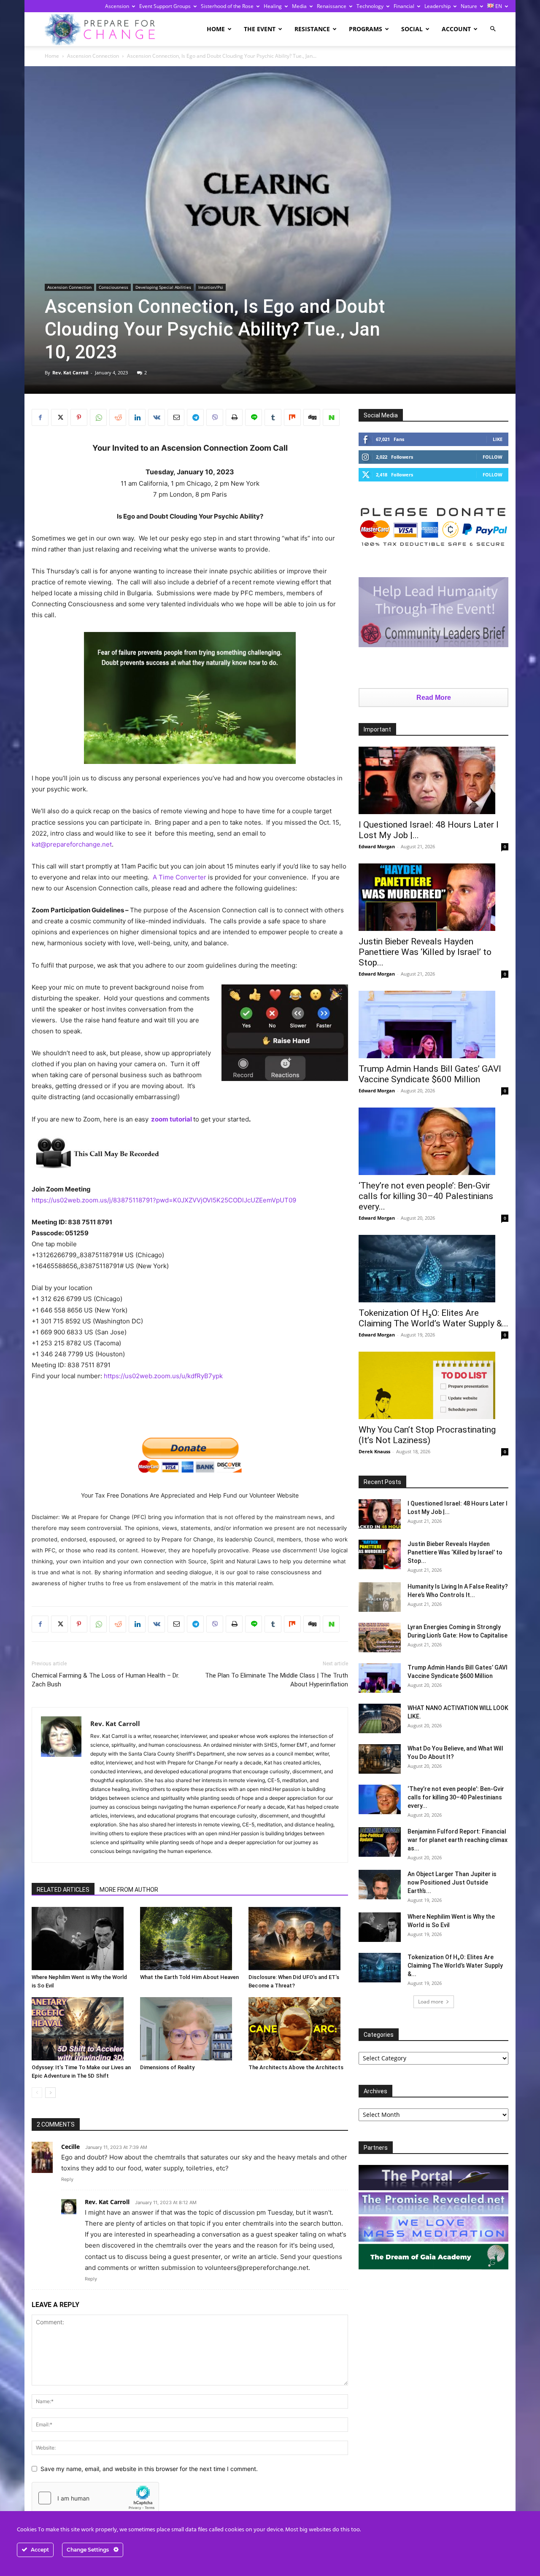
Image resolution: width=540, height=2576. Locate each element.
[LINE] (254, 417)
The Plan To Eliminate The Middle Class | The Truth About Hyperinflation (277, 1680)
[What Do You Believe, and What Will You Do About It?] (380, 1759)
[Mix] (292, 417)
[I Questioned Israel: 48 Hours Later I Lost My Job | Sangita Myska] (433, 780)
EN (498, 6)
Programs (366, 29)
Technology (370, 6)
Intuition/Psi (211, 287)
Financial (404, 6)
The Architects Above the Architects (296, 2067)
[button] (493, 29)
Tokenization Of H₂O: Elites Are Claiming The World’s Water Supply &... (433, 1318)
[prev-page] (37, 2093)
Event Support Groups (165, 6)
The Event (260, 29)
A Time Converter (180, 877)
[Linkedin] (137, 417)
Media (299, 6)
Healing (273, 6)
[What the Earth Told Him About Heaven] (190, 1939)
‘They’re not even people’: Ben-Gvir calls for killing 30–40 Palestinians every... (426, 1196)
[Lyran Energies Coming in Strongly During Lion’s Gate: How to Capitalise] (380, 1638)
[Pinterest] (79, 417)
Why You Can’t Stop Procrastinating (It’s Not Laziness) (427, 1435)
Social (412, 29)
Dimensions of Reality (167, 2067)
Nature (469, 6)
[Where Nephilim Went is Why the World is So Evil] (81, 1939)
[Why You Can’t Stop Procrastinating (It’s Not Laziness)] (433, 1385)
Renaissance (332, 6)
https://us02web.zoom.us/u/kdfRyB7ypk (163, 1376)
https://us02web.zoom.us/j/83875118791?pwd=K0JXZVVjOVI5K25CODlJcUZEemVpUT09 (164, 1200)
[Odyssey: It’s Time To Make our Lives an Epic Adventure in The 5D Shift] (81, 2029)
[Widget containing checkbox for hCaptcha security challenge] (95, 2498)
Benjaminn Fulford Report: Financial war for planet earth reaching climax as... (458, 1840)
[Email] (176, 417)
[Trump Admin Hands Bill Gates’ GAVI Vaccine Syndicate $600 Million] (433, 1024)
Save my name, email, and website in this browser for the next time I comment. (149, 2469)
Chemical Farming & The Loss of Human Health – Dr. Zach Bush (105, 1680)
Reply (67, 2179)
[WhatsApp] (98, 417)
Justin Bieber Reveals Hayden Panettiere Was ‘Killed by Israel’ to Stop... (425, 952)
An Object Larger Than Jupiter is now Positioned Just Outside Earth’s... (452, 1882)
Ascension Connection (93, 56)
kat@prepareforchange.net (72, 844)
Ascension (117, 6)
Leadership (437, 6)
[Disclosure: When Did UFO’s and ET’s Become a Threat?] (298, 1939)
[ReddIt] (118, 417)
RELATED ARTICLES (63, 1890)
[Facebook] (40, 417)
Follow (493, 457)
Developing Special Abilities (163, 287)
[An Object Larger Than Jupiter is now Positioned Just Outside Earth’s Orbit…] (380, 1885)
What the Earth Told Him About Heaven (189, 1977)
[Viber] (215, 417)
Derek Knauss (374, 1451)
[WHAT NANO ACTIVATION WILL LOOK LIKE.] (380, 1718)
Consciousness (113, 287)
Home (216, 29)
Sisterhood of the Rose (227, 6)
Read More (434, 698)
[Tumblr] (273, 417)
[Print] (234, 417)
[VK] (157, 417)
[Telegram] (195, 417)
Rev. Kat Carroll (70, 372)
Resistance (312, 29)
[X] (59, 417)
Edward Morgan (377, 846)
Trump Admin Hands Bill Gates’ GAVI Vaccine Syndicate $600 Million (430, 1074)
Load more (431, 2002)
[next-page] (50, 2093)
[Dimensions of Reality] (190, 2029)
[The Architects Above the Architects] (298, 2029)
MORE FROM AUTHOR (129, 1890)
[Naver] (331, 417)
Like (498, 439)
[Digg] (312, 417)
